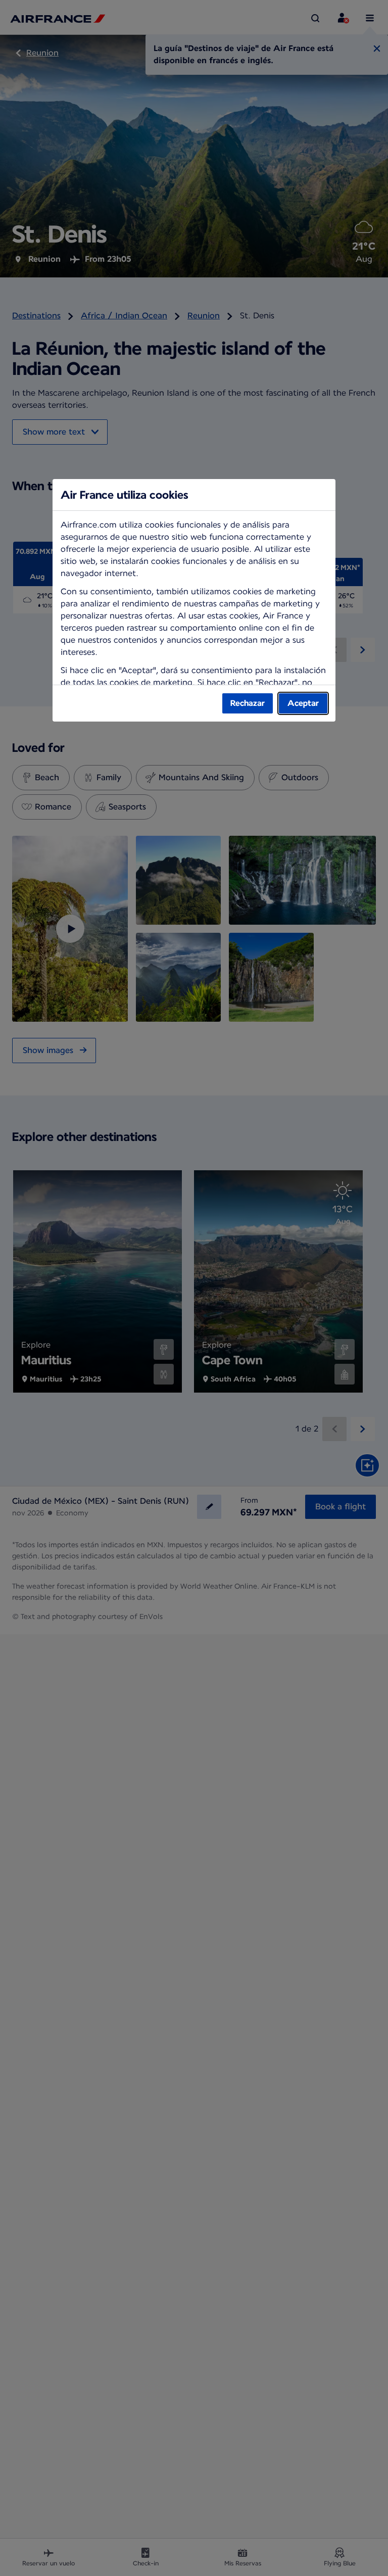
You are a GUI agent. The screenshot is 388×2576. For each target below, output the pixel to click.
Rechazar (248, 703)
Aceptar (303, 703)
